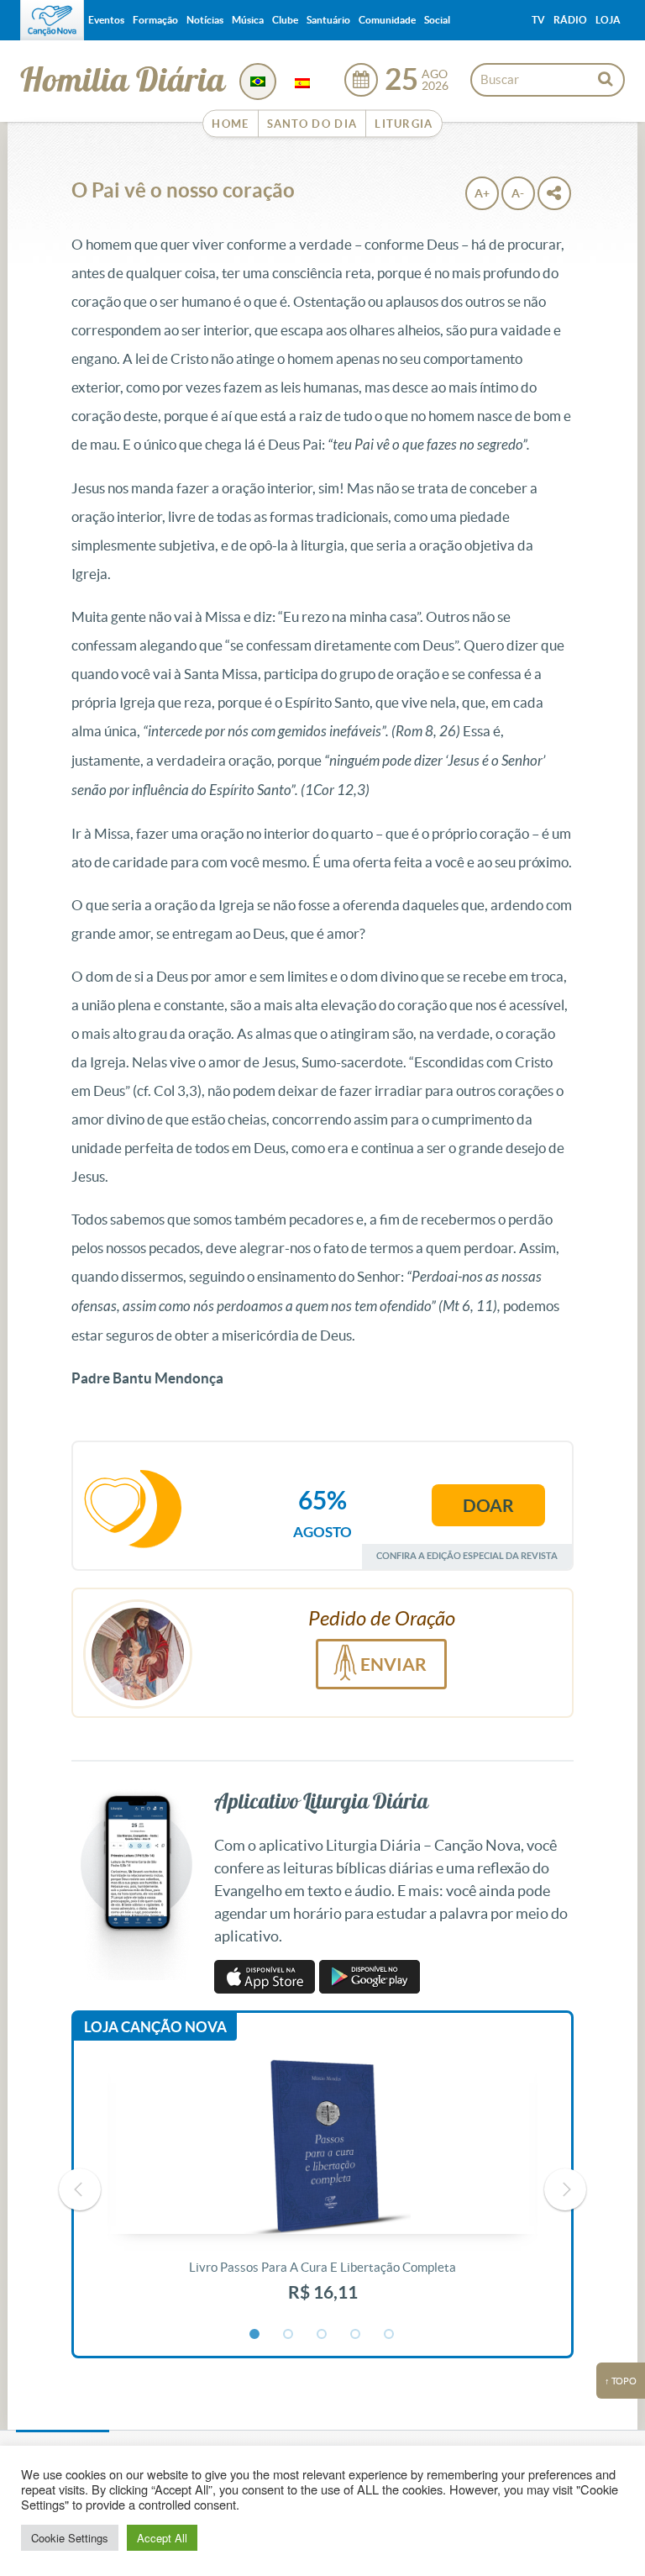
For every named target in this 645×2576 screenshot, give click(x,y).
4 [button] (356, 2335)
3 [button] (322, 2335)
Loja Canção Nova (155, 2027)
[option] (322, 2190)
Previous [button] (80, 2189)
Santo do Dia (312, 124)
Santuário (328, 20)
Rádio (570, 20)
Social (437, 20)
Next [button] (565, 2189)
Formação (155, 20)
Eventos (106, 20)
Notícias (205, 20)
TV (538, 20)
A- (518, 193)
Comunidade (387, 20)
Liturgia (404, 124)
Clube (285, 20)
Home (230, 124)
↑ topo (621, 2381)
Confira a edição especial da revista (467, 1555)
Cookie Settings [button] (70, 2538)
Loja (608, 20)
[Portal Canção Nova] (52, 20)
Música (248, 20)
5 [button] (390, 2335)
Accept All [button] (162, 2538)
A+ (482, 193)
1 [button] (255, 2335)
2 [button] (289, 2335)
